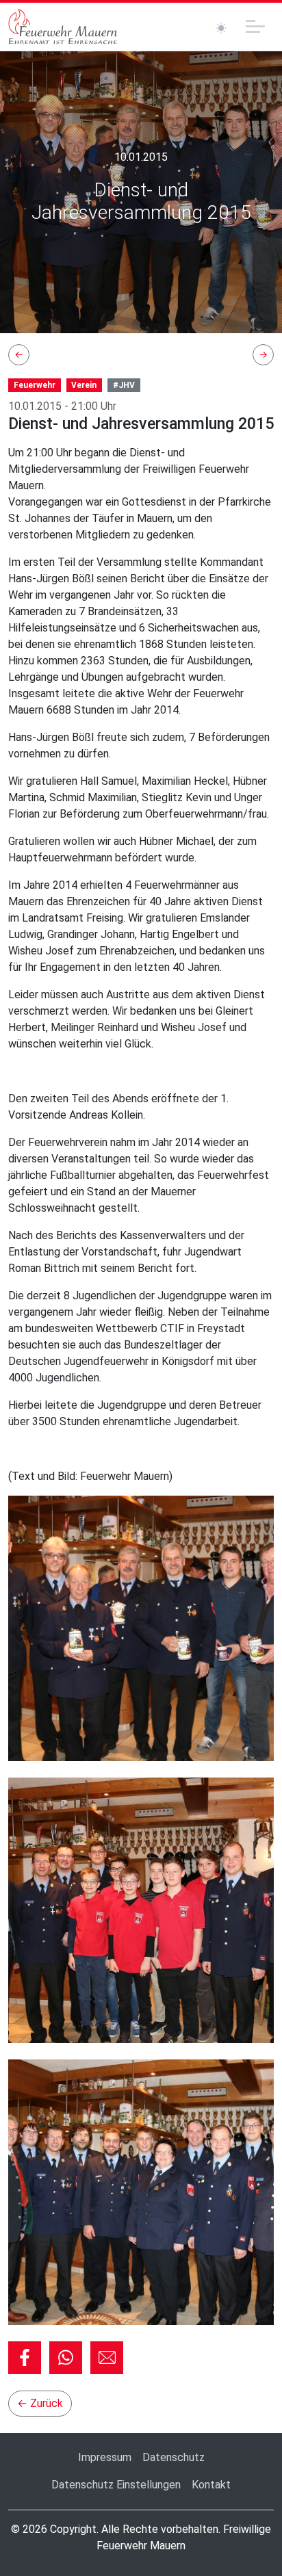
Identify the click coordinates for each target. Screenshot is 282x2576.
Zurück (40, 2403)
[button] (25, 2358)
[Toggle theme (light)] (221, 28)
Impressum (105, 2457)
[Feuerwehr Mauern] (63, 27)
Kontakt (211, 2485)
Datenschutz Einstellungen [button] (116, 2485)
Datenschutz (174, 2457)
